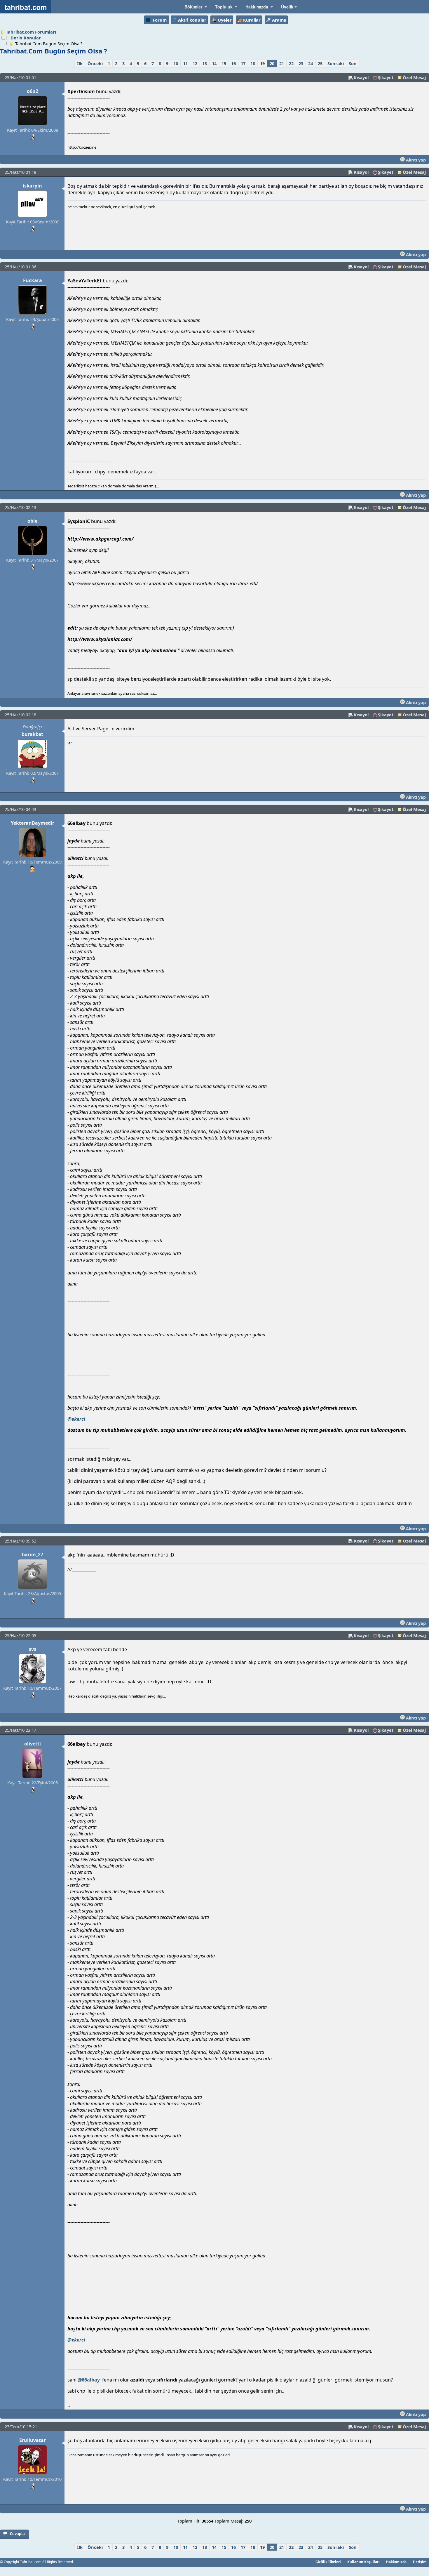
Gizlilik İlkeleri (328, 2562)
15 (224, 63)
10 (176, 63)
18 (253, 63)
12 (195, 63)
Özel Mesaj (414, 77)
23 (301, 63)
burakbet (32, 734)
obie (32, 521)
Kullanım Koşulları (363, 2562)
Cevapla (17, 2534)
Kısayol (361, 77)
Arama (279, 20)
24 (311, 63)
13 (205, 63)
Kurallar (252, 20)
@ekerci (76, 1419)
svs (33, 1649)
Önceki (95, 63)
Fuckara (33, 280)
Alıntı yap (415, 160)
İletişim (420, 2562)
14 (214, 63)
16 (233, 63)
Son (353, 63)
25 (320, 63)
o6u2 (33, 91)
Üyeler (225, 20)
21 (282, 63)
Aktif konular (192, 20)
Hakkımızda (396, 2562)
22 (291, 63)
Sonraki (336, 63)
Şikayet (386, 77)
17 (243, 63)
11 (185, 63)
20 (272, 63)
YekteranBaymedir (33, 823)
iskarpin (32, 186)
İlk (80, 63)
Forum (160, 20)
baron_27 (33, 1554)
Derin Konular (26, 38)
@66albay (89, 2380)
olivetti (33, 1744)
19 (262, 63)
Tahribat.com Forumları (31, 32)
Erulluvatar (33, 2440)
